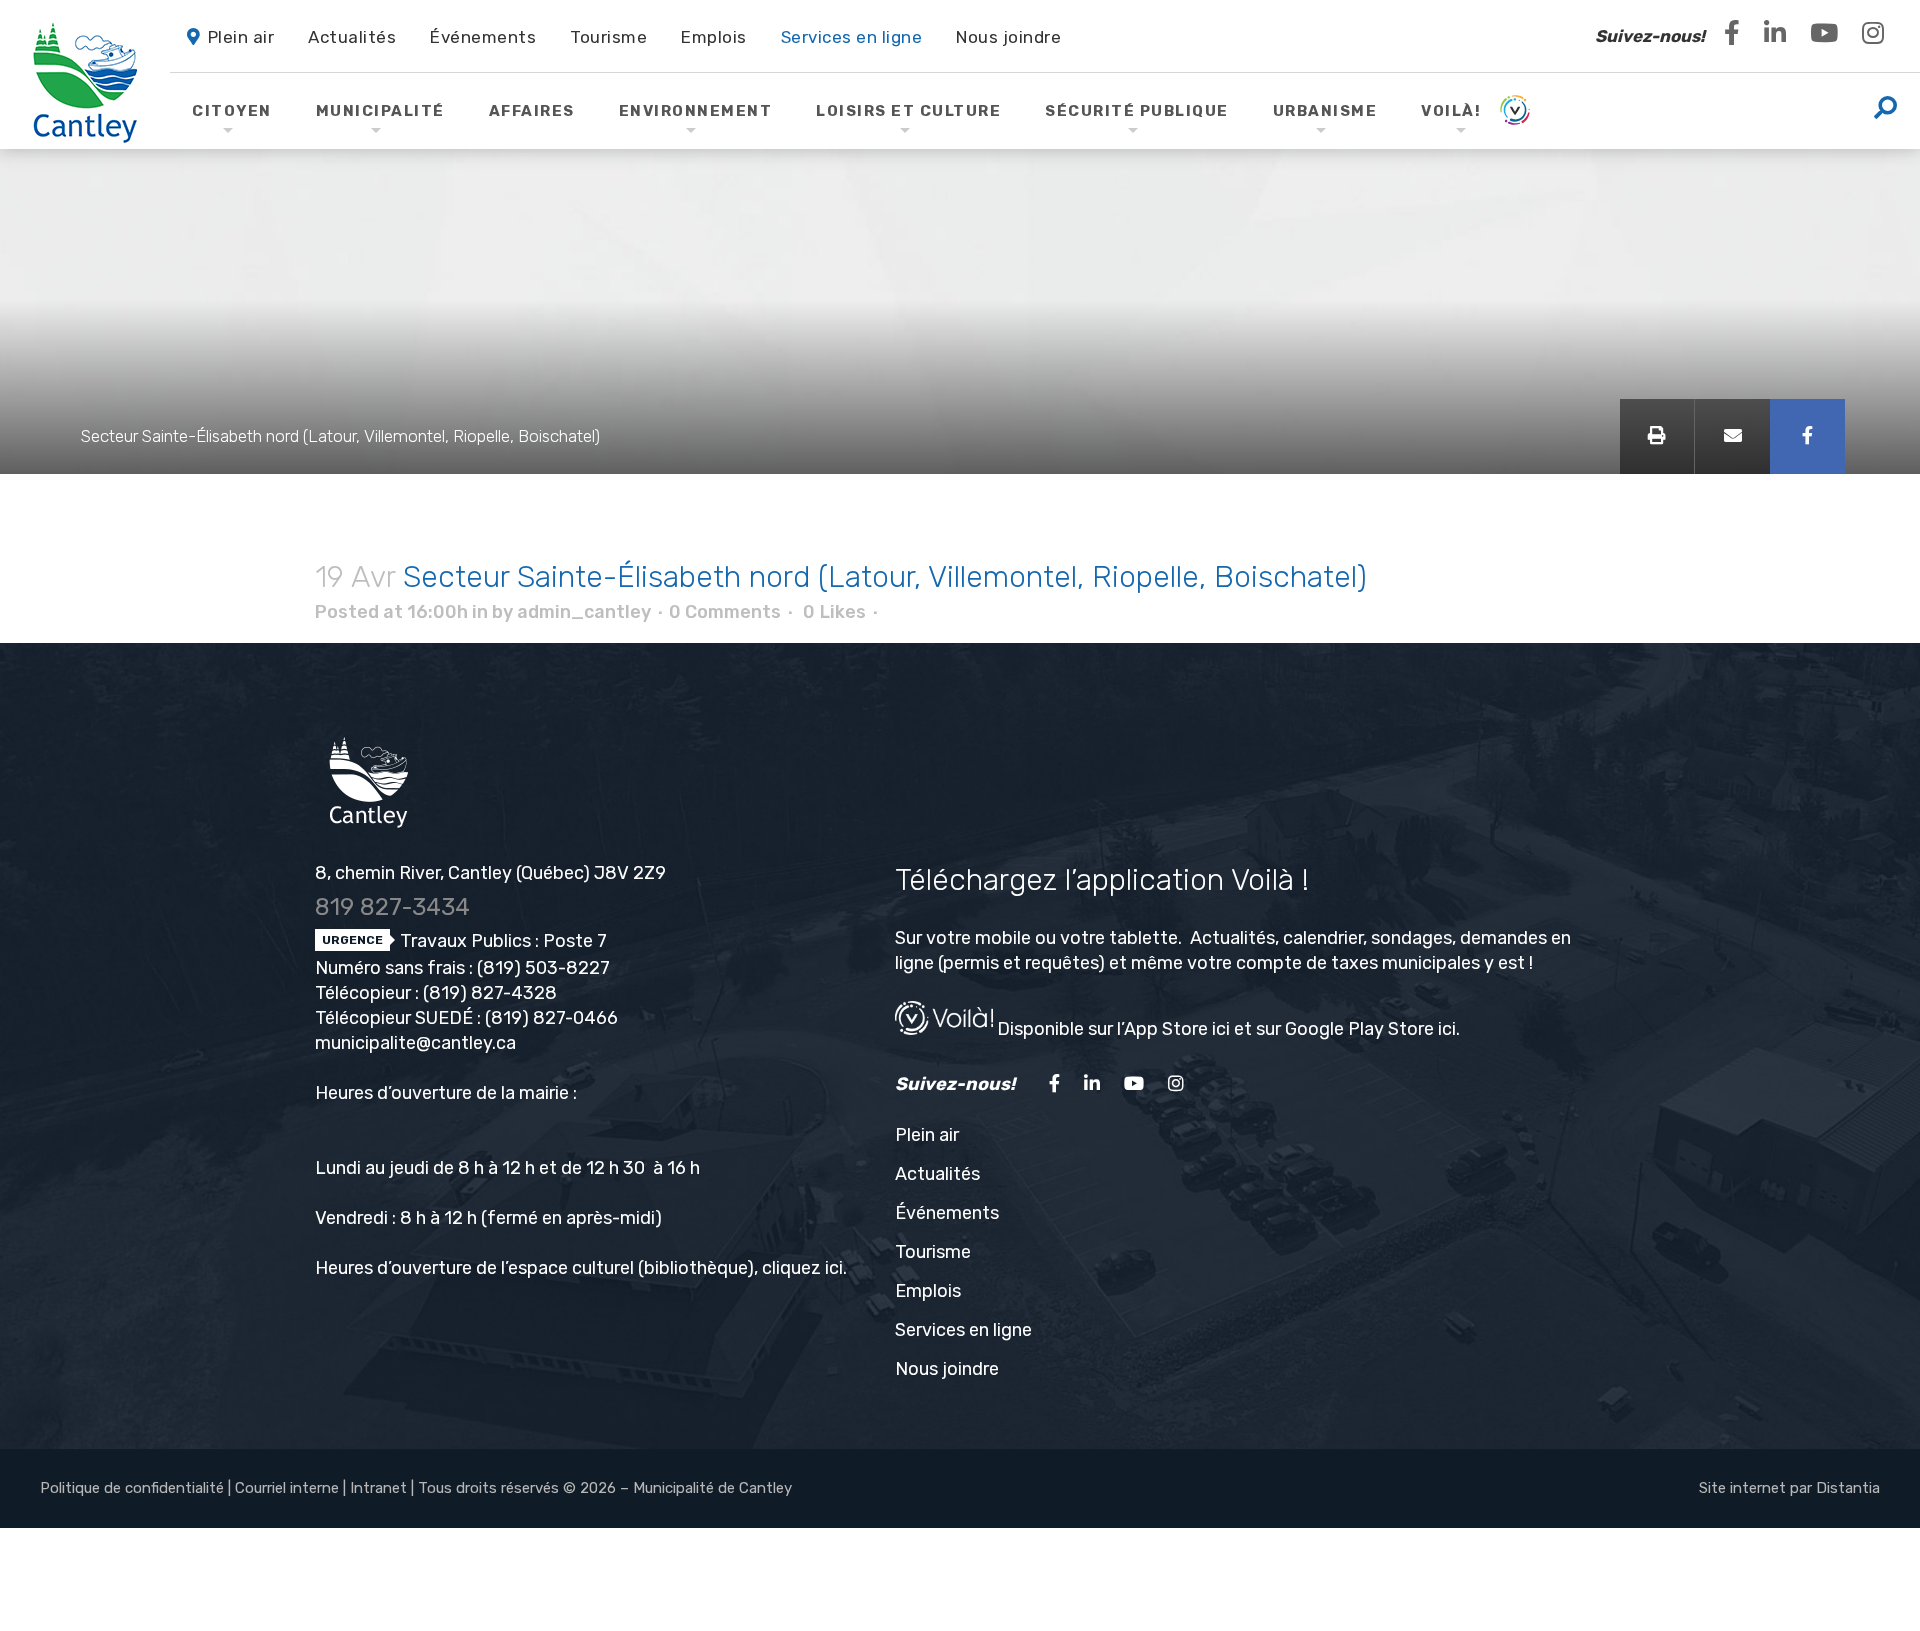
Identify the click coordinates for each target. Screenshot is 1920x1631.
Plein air (927, 1135)
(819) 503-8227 (543, 968)
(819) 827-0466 (551, 1018)
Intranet (378, 1488)
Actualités (937, 1174)
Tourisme (933, 1252)
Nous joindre (947, 1369)
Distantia (1848, 1488)
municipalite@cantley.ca (415, 1043)
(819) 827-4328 (490, 993)
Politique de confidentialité (132, 1488)
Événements (947, 1213)
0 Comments (725, 612)
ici (834, 1268)
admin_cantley (584, 612)
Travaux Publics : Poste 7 (501, 941)
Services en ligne (963, 1330)
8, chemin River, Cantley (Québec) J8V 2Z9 (490, 873)
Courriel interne (287, 1488)
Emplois (928, 1291)
